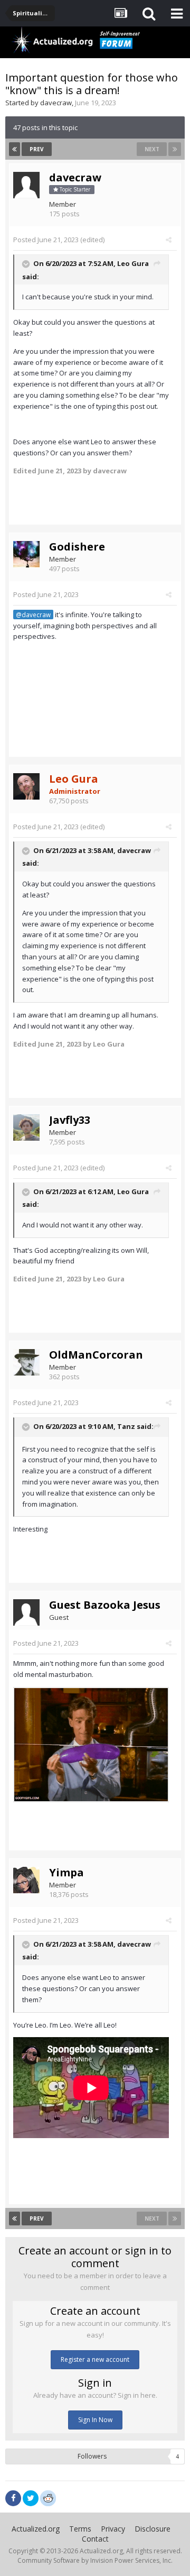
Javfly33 (70, 1120)
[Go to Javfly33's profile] (26, 1127)
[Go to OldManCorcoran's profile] (26, 1362)
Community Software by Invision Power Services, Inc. (95, 2560)
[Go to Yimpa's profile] (26, 1880)
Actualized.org (36, 2529)
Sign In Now (95, 2420)
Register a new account (95, 2359)
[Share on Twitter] (31, 2498)
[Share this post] (169, 240)
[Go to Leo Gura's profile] (26, 786)
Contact (95, 2539)
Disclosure (153, 2529)
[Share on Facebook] (13, 2498)
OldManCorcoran (96, 1355)
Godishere (77, 547)
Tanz (126, 1426)
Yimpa (66, 1872)
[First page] (15, 149)
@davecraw (33, 615)
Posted (46, 240)
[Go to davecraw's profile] (26, 185)
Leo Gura (133, 263)
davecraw (56, 103)
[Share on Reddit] (48, 2497)
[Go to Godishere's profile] (26, 554)
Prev (37, 149)
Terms (80, 2529)
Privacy (113, 2529)
